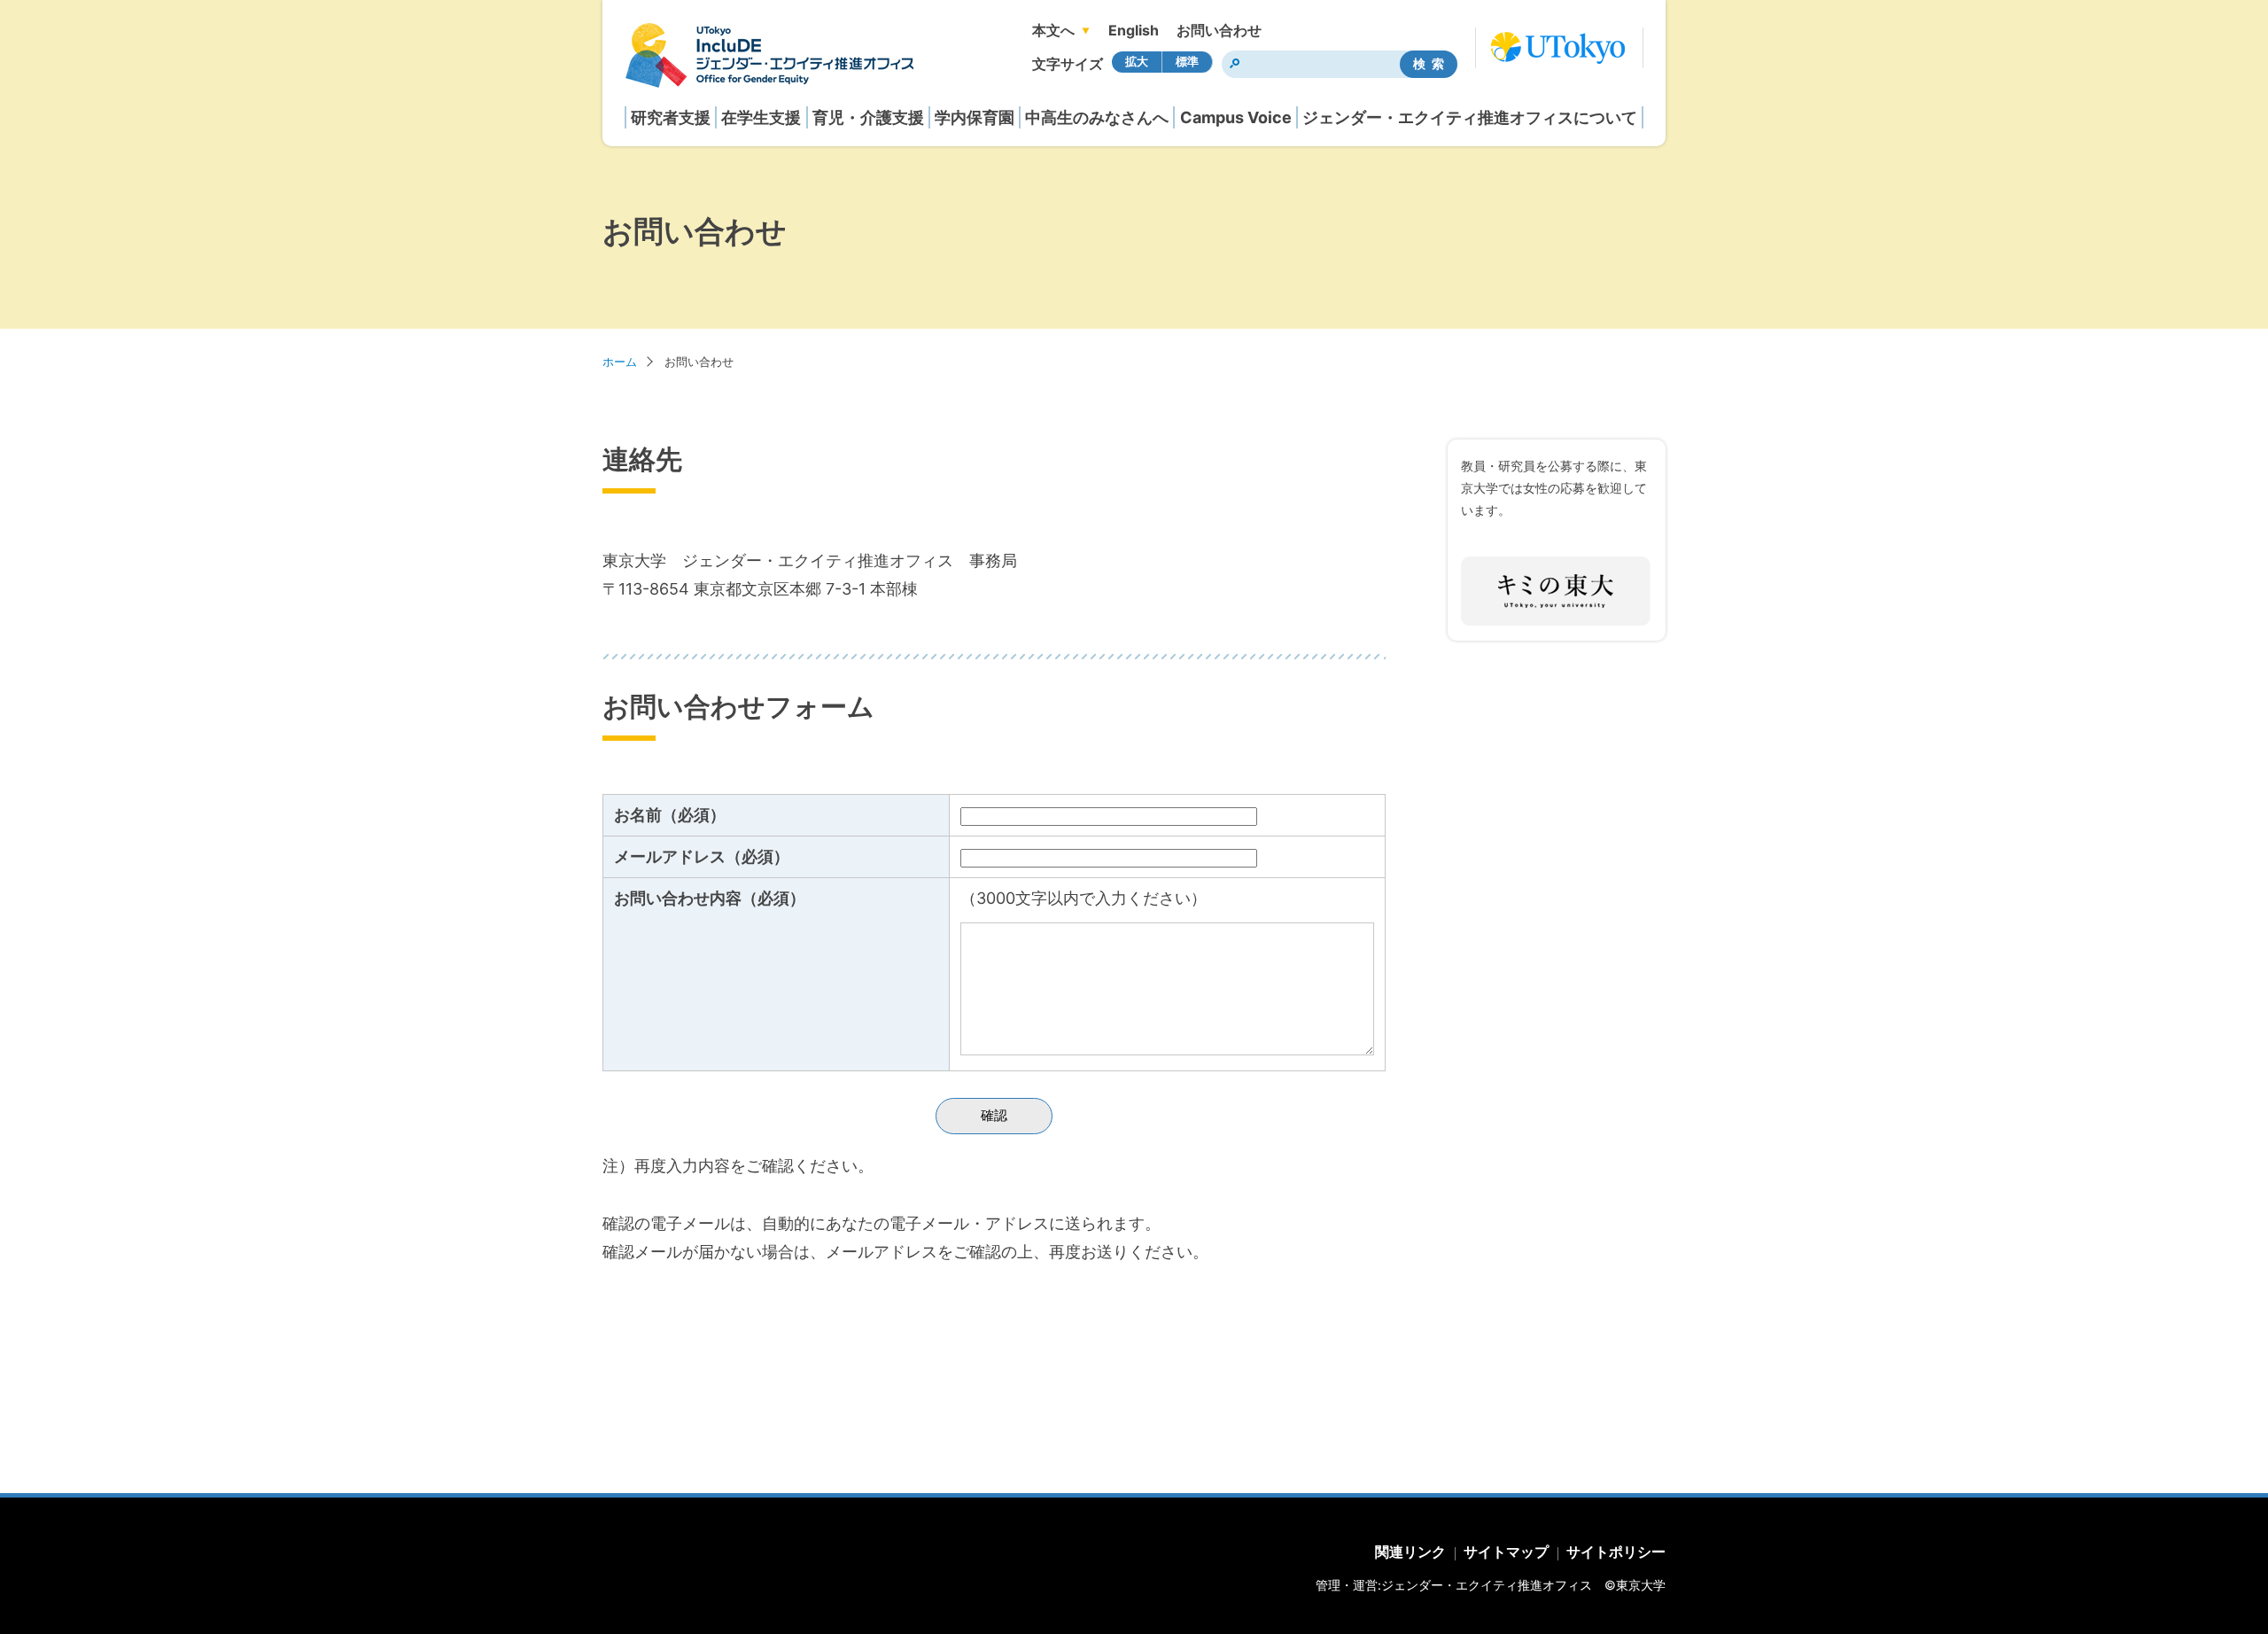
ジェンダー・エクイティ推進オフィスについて (1470, 117)
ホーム (620, 362)
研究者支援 (671, 117)
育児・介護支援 (868, 117)
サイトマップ (1506, 1552)
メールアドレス (702, 856)
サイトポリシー (1616, 1552)
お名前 (670, 815)
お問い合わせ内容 (710, 898)
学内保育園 (975, 117)
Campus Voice (1236, 117)
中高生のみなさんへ (1097, 117)
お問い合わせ (1219, 30)
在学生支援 (761, 117)
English (1134, 30)
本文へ (1053, 30)
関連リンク (1410, 1552)
